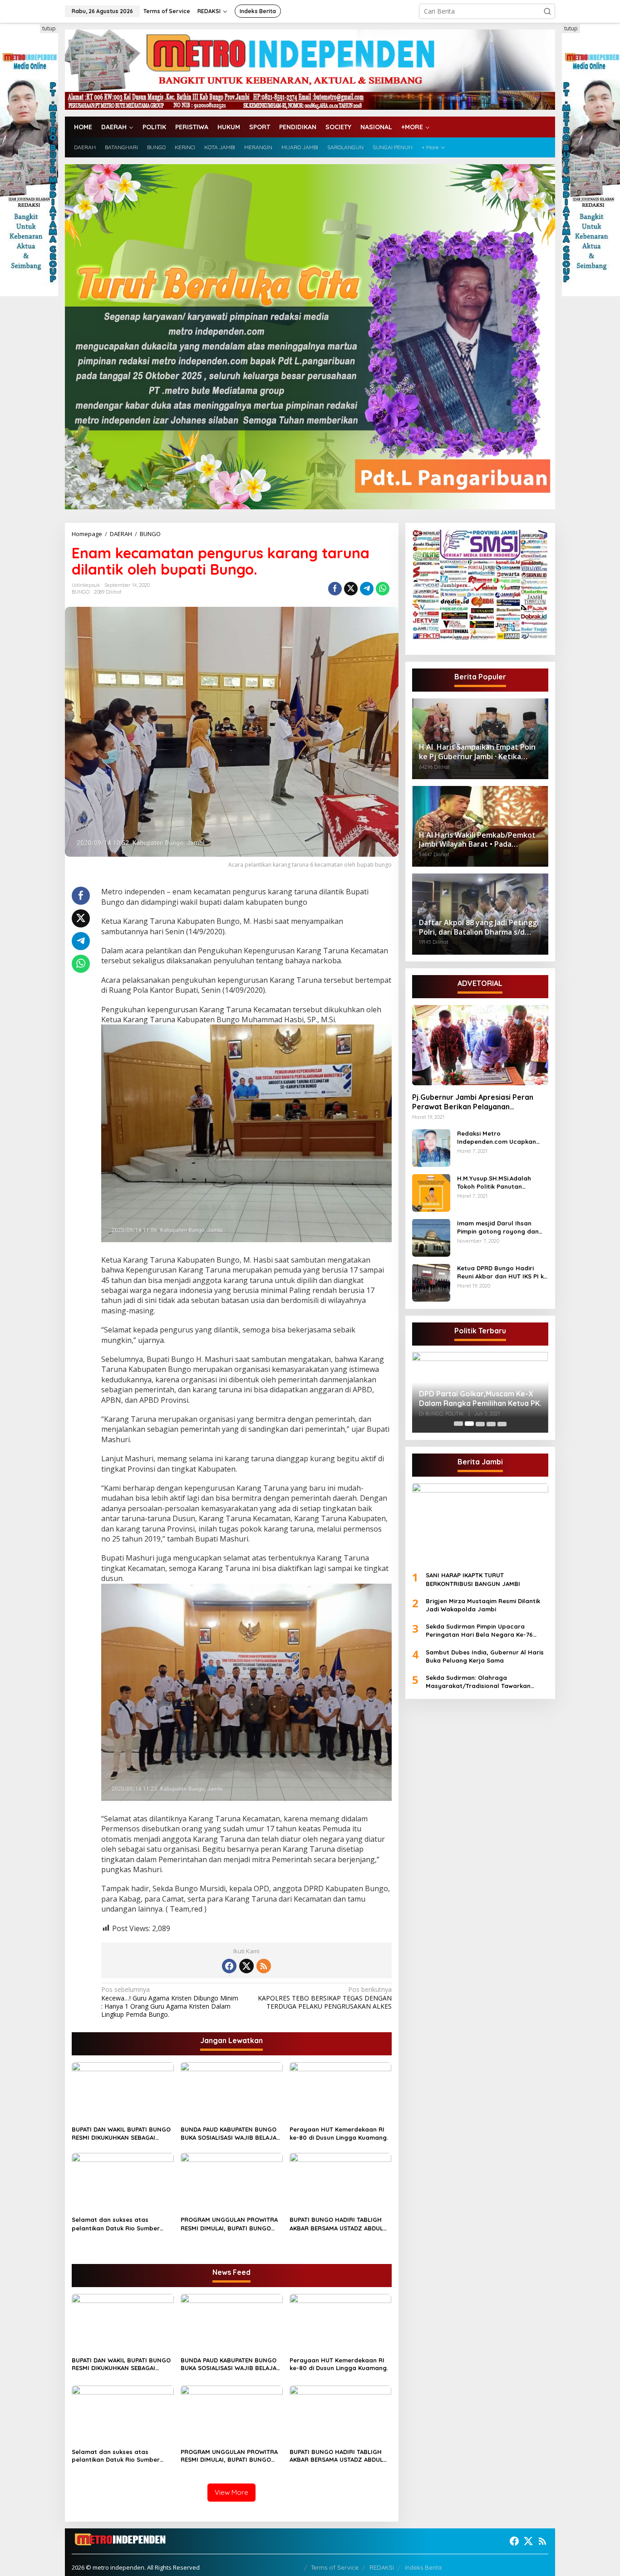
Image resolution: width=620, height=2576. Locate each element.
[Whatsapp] (383, 589)
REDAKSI (382, 2567)
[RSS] (264, 1966)
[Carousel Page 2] (469, 1424)
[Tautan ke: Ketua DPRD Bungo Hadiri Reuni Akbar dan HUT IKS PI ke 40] (431, 1282)
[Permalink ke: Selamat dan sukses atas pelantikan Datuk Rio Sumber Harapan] (123, 2182)
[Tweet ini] (351, 589)
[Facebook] (229, 1966)
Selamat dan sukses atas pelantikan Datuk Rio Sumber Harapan (116, 2224)
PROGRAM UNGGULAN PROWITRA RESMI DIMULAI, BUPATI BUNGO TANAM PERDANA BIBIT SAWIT (229, 2224)
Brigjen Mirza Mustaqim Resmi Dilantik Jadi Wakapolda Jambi (483, 1605)
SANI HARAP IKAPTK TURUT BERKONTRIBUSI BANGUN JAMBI (473, 1579)
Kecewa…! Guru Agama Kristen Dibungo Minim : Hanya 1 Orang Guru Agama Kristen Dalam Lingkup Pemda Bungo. (170, 2002)
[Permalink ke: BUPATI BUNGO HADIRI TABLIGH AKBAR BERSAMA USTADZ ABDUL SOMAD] (341, 2182)
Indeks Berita (423, 2567)
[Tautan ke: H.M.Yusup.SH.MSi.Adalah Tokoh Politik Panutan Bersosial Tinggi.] (431, 1192)
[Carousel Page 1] (458, 1424)
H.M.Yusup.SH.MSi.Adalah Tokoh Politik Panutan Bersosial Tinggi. (494, 1182)
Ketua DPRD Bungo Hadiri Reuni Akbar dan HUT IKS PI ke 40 (502, 1272)
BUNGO (81, 592)
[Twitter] (246, 1966)
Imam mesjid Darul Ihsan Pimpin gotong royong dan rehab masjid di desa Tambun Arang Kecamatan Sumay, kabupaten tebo (502, 1227)
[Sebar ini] (335, 589)
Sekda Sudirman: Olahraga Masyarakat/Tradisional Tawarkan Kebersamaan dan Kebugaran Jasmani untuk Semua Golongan (485, 1681)
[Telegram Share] (367, 589)
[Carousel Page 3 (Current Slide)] (480, 1424)
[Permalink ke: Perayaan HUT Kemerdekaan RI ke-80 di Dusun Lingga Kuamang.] (341, 2092)
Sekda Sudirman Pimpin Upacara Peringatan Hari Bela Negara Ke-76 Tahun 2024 (479, 1630)
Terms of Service (335, 2567)
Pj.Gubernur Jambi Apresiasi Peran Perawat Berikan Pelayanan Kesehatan (473, 1102)
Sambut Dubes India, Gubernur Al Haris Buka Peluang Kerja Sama (485, 1656)
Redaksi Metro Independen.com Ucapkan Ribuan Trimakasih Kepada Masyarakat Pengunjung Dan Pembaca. (501, 1137)
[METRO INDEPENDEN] (310, 69)
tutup (49, 28)
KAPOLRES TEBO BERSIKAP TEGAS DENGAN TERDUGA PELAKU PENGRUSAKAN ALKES (325, 1998)
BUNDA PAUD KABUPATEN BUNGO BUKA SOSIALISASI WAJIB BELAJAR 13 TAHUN (231, 2134)
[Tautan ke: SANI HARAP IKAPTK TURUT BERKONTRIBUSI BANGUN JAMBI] (480, 1523)
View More (231, 2492)
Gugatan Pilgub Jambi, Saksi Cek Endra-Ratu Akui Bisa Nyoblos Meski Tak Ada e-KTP (476, 1392)
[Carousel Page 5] (502, 1424)
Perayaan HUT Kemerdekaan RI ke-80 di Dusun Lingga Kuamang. (339, 2133)
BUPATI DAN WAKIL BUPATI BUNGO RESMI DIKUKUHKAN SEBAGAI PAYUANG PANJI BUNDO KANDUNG (121, 2134)
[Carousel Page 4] (491, 1424)
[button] (547, 11)
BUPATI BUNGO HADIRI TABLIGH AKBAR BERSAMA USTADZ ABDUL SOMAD (336, 2224)
